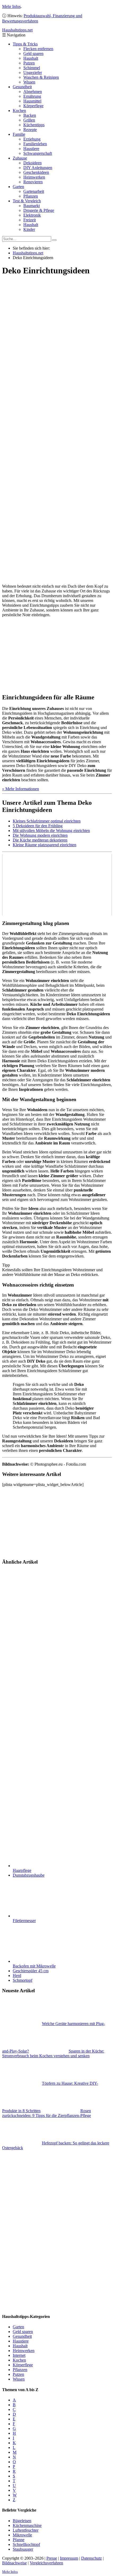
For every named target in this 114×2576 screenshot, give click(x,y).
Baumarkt (32, 206)
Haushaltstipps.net (28, 253)
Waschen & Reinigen (41, 77)
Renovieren (33, 182)
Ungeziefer (33, 73)
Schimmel (32, 68)
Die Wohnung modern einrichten (40, 835)
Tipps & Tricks (25, 44)
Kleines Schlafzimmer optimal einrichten (47, 821)
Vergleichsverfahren (46, 2563)
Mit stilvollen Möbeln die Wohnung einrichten (51, 831)
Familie (19, 134)
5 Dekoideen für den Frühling (38, 826)
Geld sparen (33, 53)
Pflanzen (31, 196)
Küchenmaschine (27, 2525)
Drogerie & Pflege (39, 210)
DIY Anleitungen (38, 168)
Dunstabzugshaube (29, 1875)
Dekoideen (32, 163)
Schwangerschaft (38, 153)
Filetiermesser (24, 1921)
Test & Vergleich (27, 201)
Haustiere (31, 149)
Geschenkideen (36, 172)
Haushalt (31, 58)
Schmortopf (23, 1980)
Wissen (29, 82)
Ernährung (32, 96)
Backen (30, 115)
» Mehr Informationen (21, 789)
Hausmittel (32, 101)
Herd (17, 1976)
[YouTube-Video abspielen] (57, 885)
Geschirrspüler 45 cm (31, 1971)
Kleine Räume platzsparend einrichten (45, 845)
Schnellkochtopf (26, 2544)
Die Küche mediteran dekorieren (40, 840)
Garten (18, 187)
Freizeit (30, 220)
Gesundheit (22, 87)
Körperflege (33, 106)
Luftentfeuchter (26, 2530)
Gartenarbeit (34, 191)
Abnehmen (33, 92)
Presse (52, 2558)
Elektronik (32, 215)
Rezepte (30, 130)
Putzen (29, 63)
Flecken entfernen (38, 49)
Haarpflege (22, 1870)
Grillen (29, 120)
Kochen (19, 111)
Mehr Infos (11, 6)
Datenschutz (91, 2558)
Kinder (29, 229)
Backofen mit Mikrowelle (34, 1966)
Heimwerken (34, 177)
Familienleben (35, 144)
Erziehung (32, 139)
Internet (19, 2355)
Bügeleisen (22, 2521)
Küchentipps (34, 125)
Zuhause (20, 158)
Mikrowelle (22, 2535)
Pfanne (19, 2540)
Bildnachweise (14, 2563)
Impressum (69, 2558)
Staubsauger (23, 2549)
